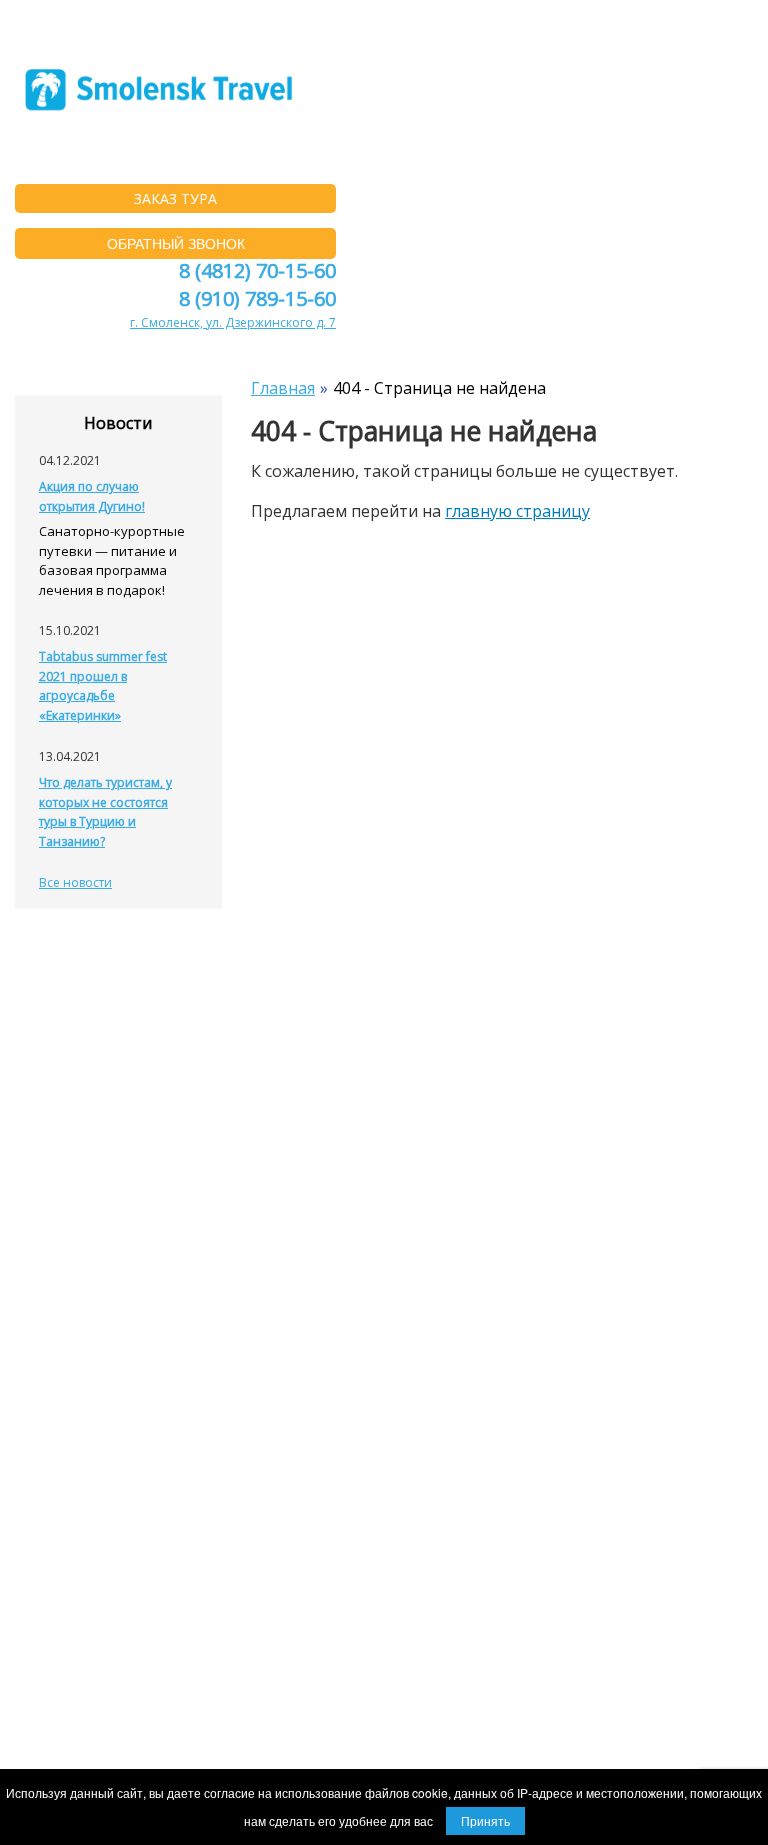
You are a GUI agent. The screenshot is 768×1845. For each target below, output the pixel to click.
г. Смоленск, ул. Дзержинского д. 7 (233, 322)
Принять (485, 1820)
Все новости (75, 882)
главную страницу (517, 511)
